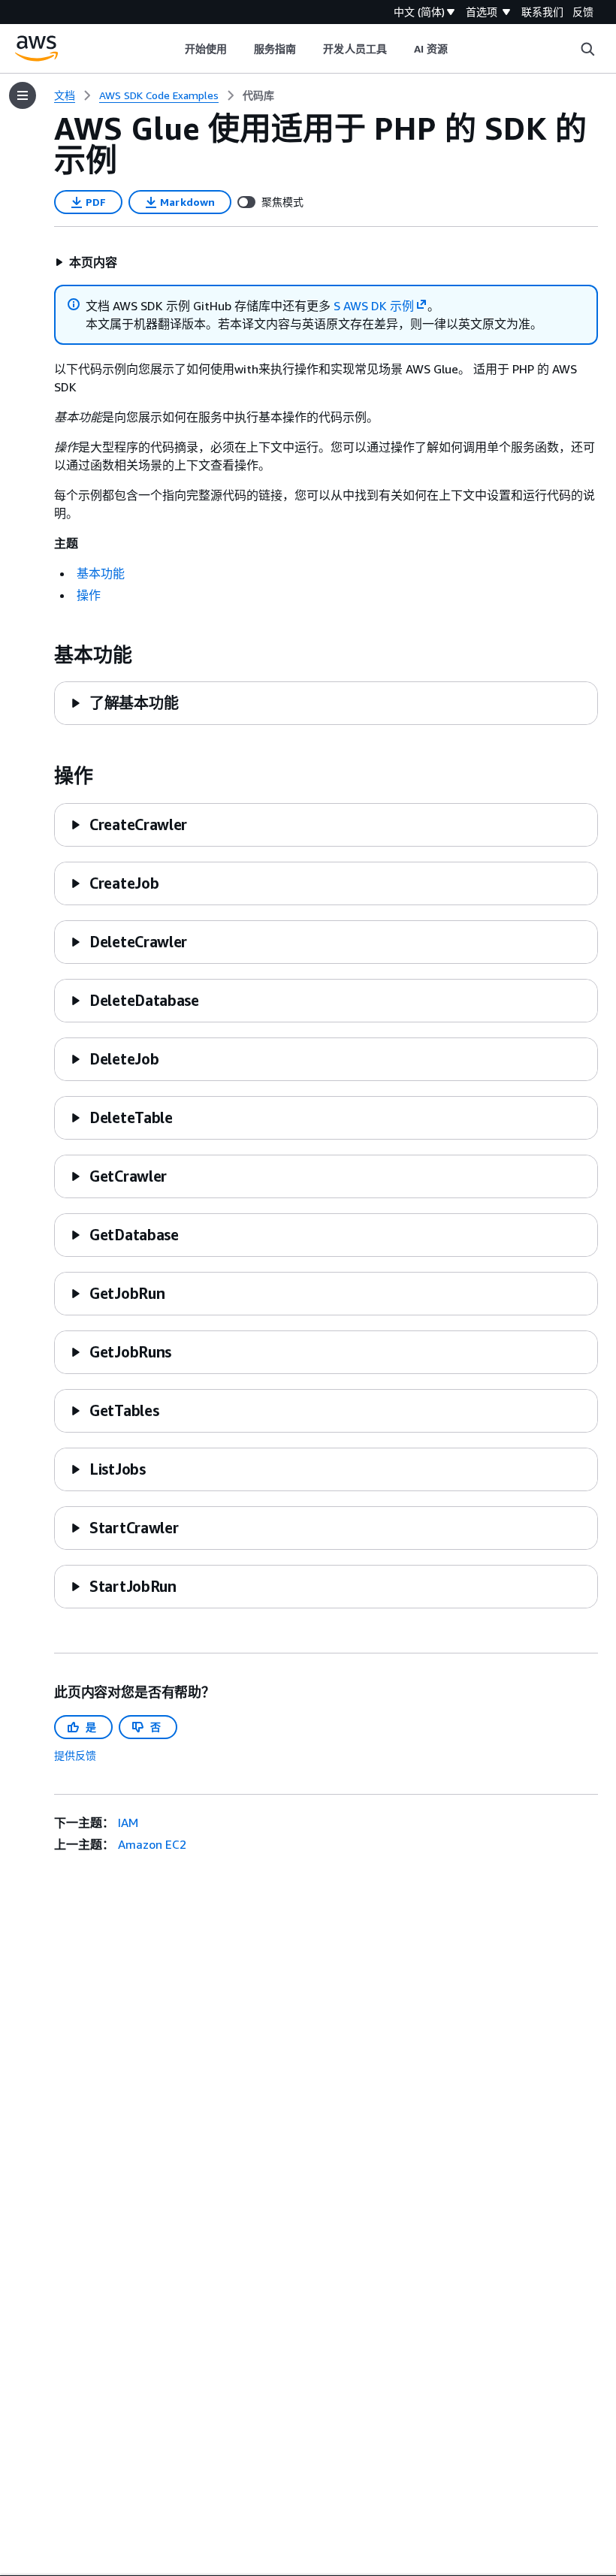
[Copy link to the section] (42, 655)
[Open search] (587, 49)
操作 (89, 595)
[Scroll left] (173, 49)
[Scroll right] (459, 49)
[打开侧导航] (23, 95)
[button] (86, 262)
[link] (258, 95)
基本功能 (101, 573)
